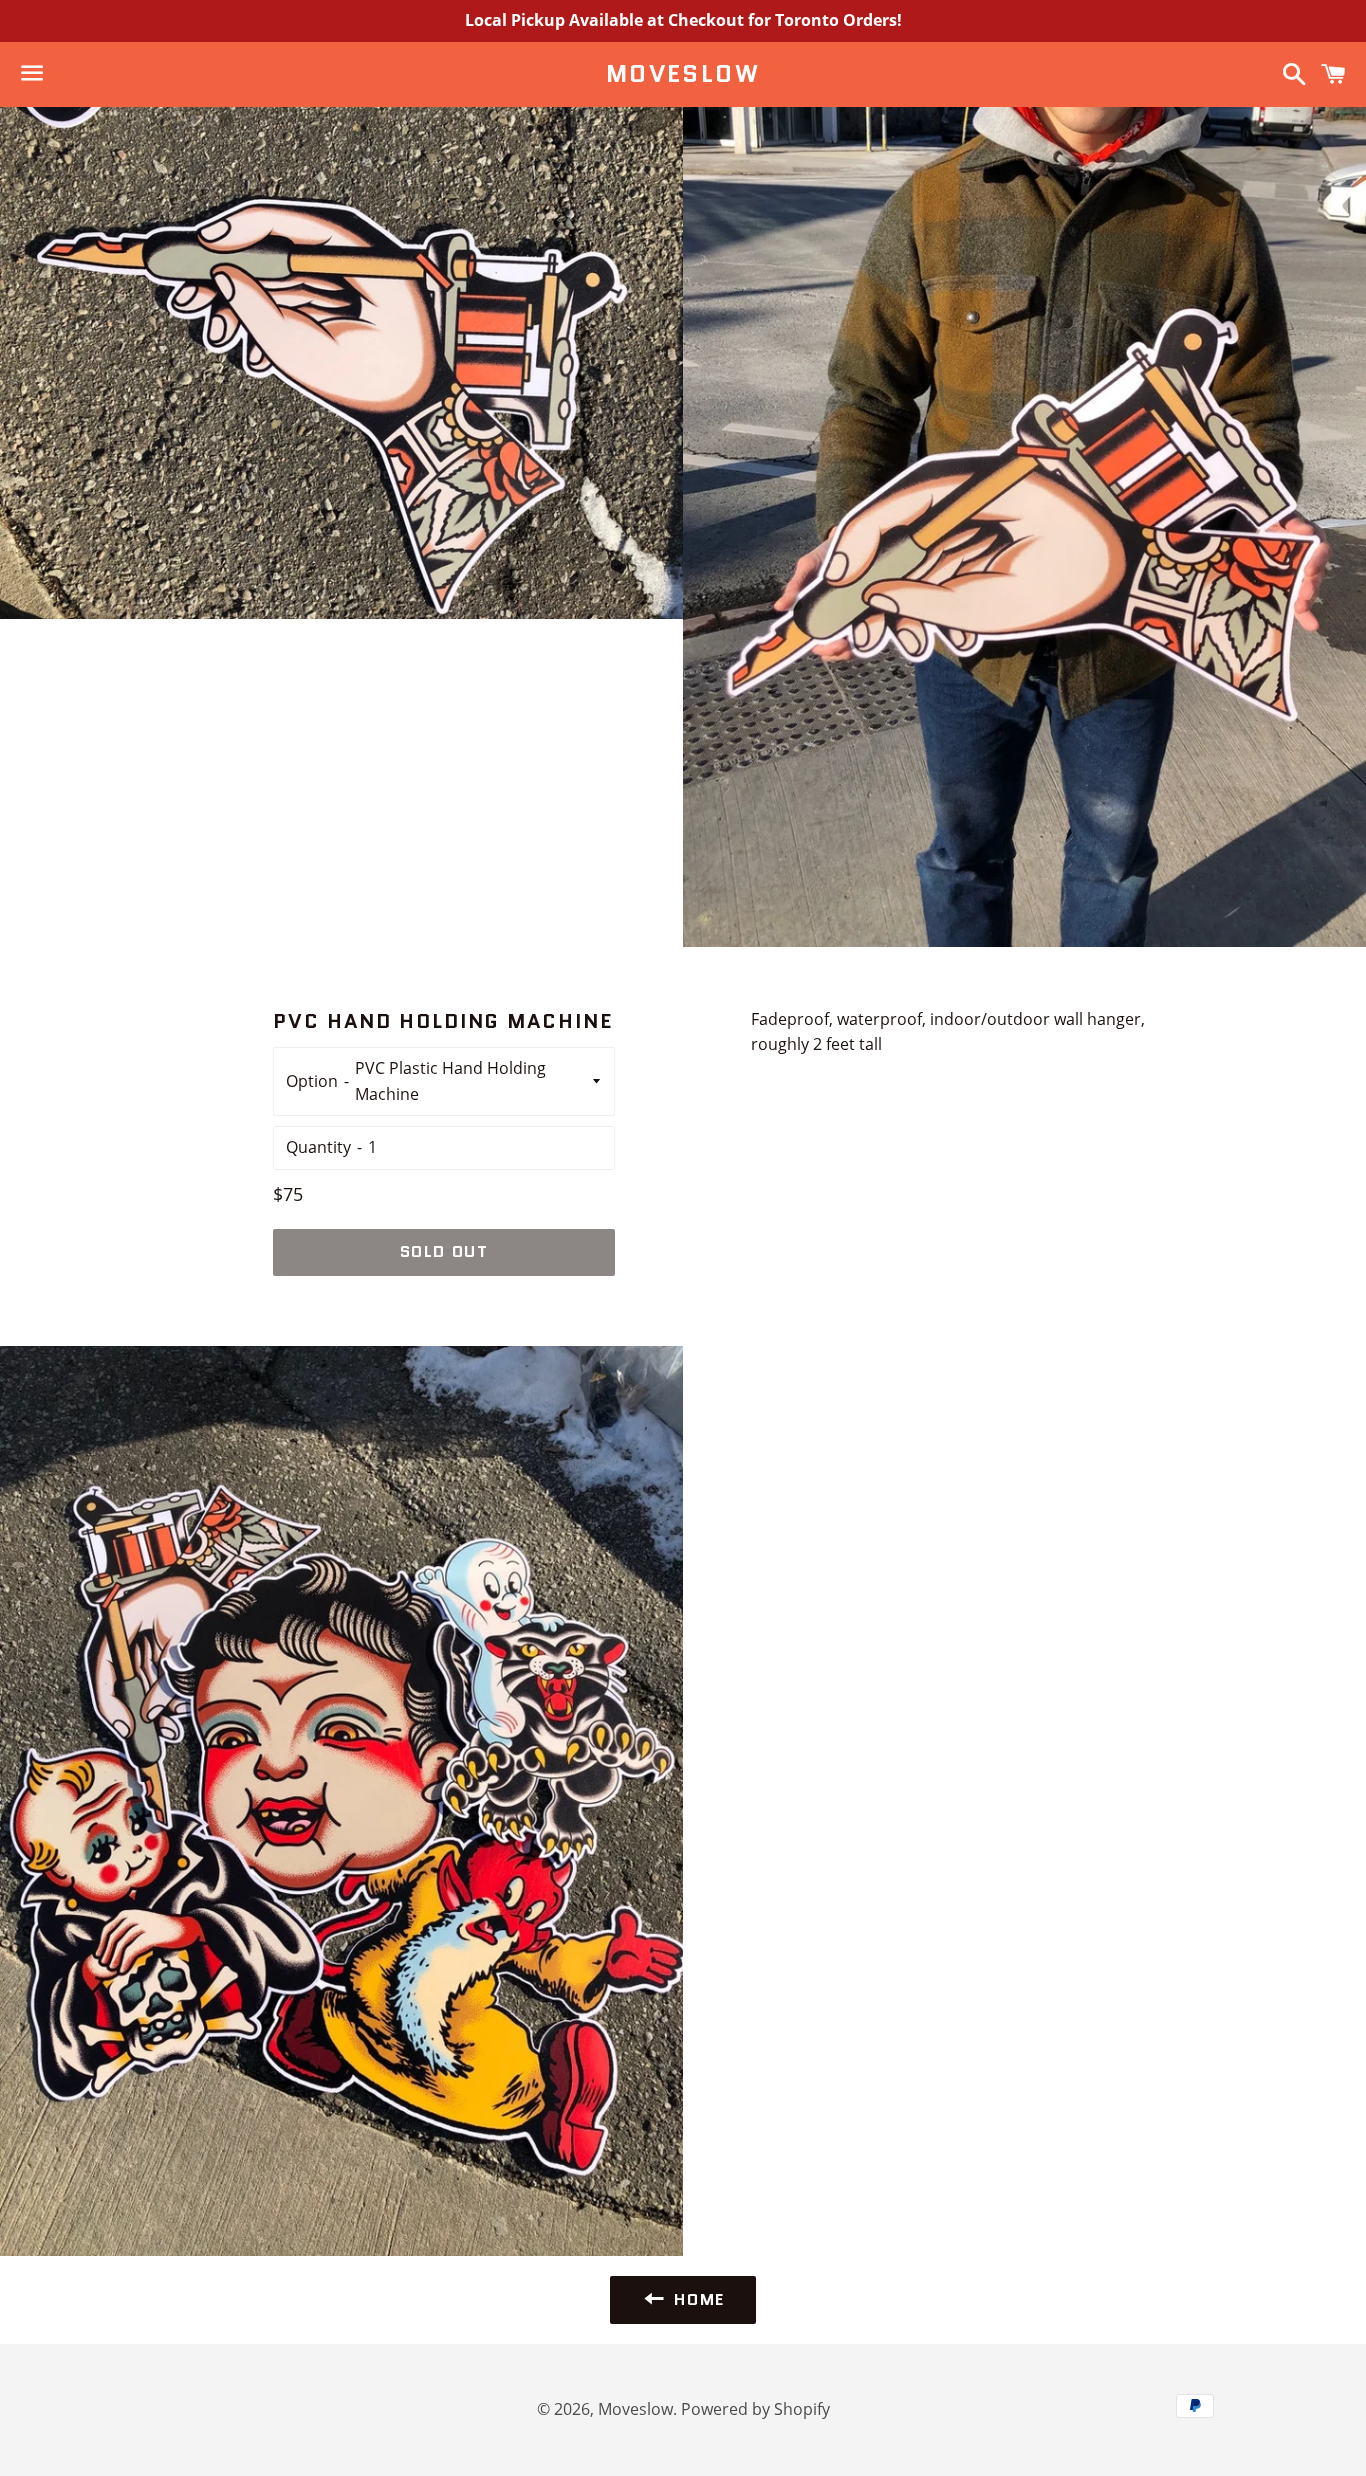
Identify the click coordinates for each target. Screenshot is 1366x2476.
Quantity (318, 1147)
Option (312, 1081)
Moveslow (683, 74)
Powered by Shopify (755, 2409)
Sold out (444, 1251)
